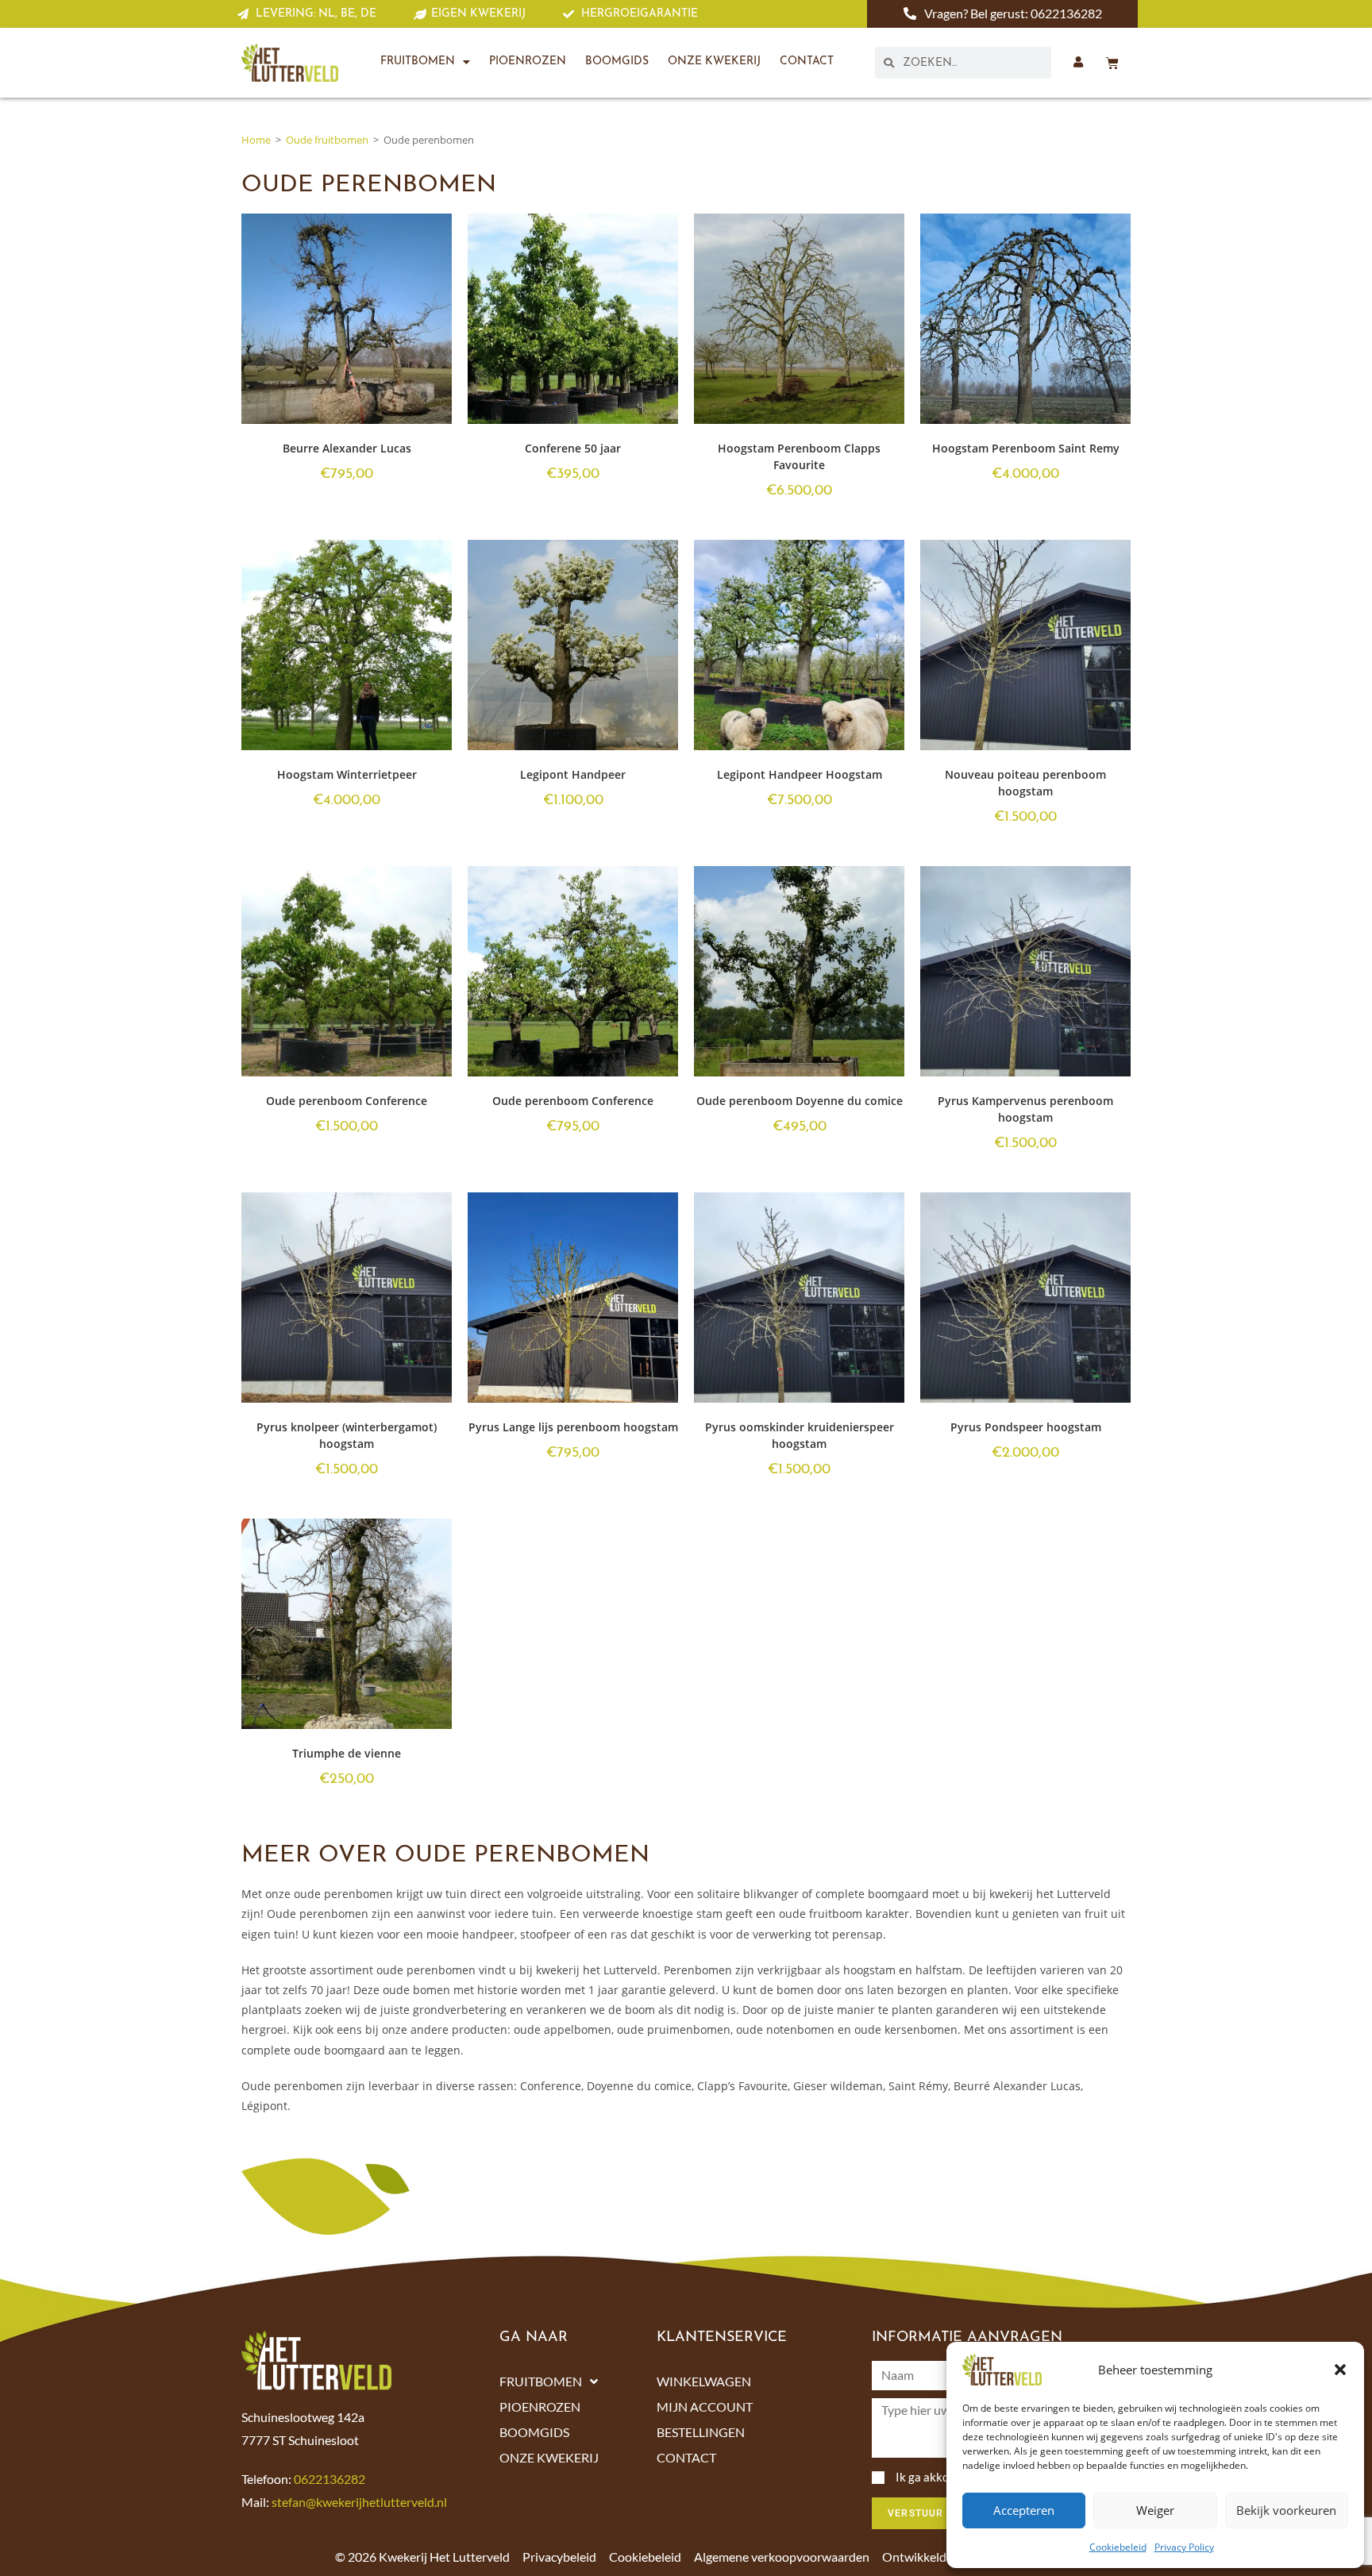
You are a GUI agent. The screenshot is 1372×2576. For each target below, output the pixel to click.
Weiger (1155, 2510)
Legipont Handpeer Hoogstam (800, 774)
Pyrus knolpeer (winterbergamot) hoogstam (347, 1435)
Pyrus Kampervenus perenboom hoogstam (1025, 1109)
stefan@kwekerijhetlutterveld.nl (359, 2502)
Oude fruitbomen (327, 140)
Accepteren (1024, 2510)
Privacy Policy (1184, 2547)
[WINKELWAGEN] (1112, 63)
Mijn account (705, 2407)
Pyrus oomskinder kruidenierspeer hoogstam (800, 1435)
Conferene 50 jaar (573, 448)
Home (256, 140)
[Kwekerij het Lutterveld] (290, 63)
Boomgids (617, 62)
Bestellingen (701, 2432)
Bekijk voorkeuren (1286, 2510)
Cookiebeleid (1118, 2547)
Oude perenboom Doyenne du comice (800, 1101)
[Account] (1078, 62)
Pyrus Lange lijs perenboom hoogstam (573, 1427)
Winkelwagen (704, 2381)
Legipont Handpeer (573, 774)
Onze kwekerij (714, 62)
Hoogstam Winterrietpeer (347, 774)
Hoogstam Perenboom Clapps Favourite (799, 456)
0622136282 (330, 2479)
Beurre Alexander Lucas (347, 448)
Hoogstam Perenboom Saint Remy (1026, 448)
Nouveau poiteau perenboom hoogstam (1025, 783)
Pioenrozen (528, 62)
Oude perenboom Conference (347, 1101)
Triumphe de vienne (347, 1753)
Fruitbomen (418, 62)
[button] (1340, 2370)
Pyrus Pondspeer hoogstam (1026, 1427)
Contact (807, 62)
